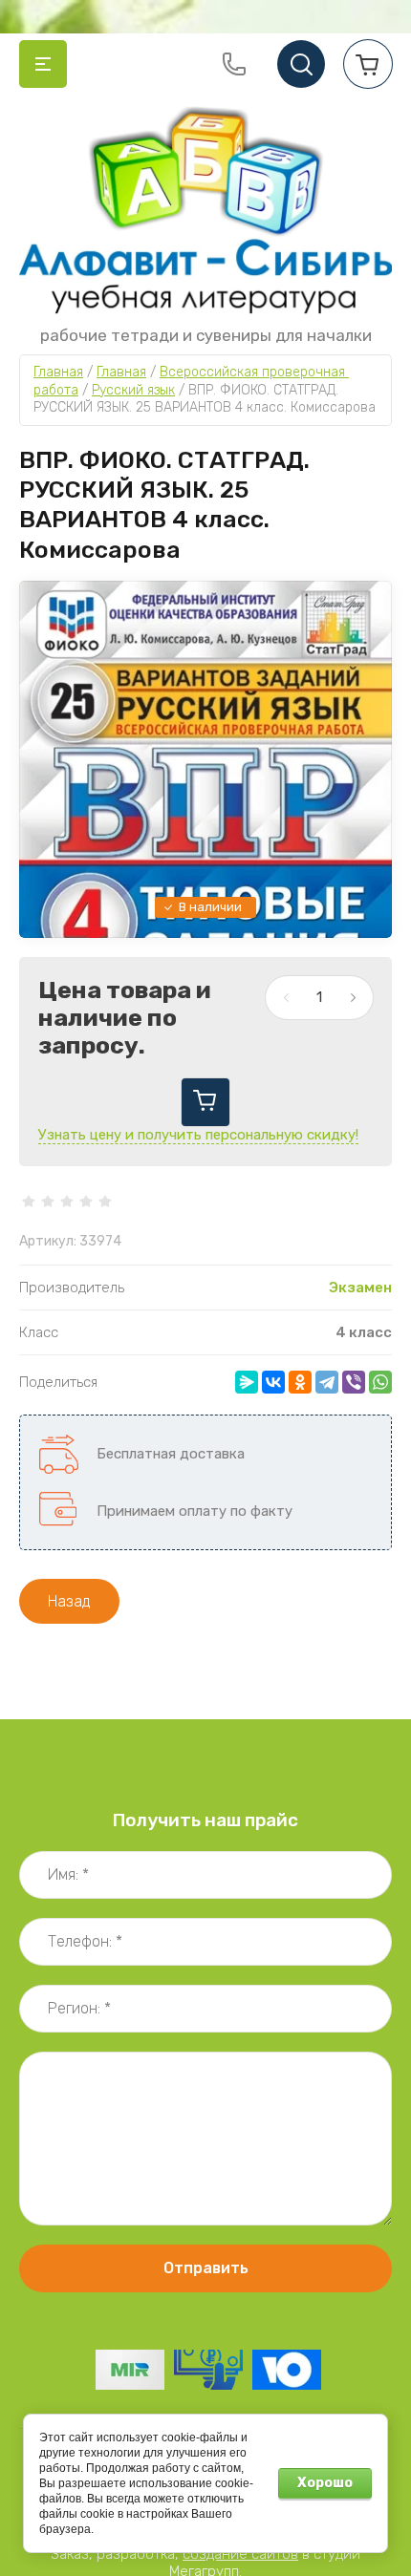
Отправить (206, 2268)
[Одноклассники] (300, 1382)
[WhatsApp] (380, 1382)
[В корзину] (205, 1102)
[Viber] (354, 1382)
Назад (69, 1601)
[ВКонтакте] (273, 1382)
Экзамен (360, 1288)
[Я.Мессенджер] (247, 1382)
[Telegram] (327, 1382)
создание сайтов (240, 2554)
